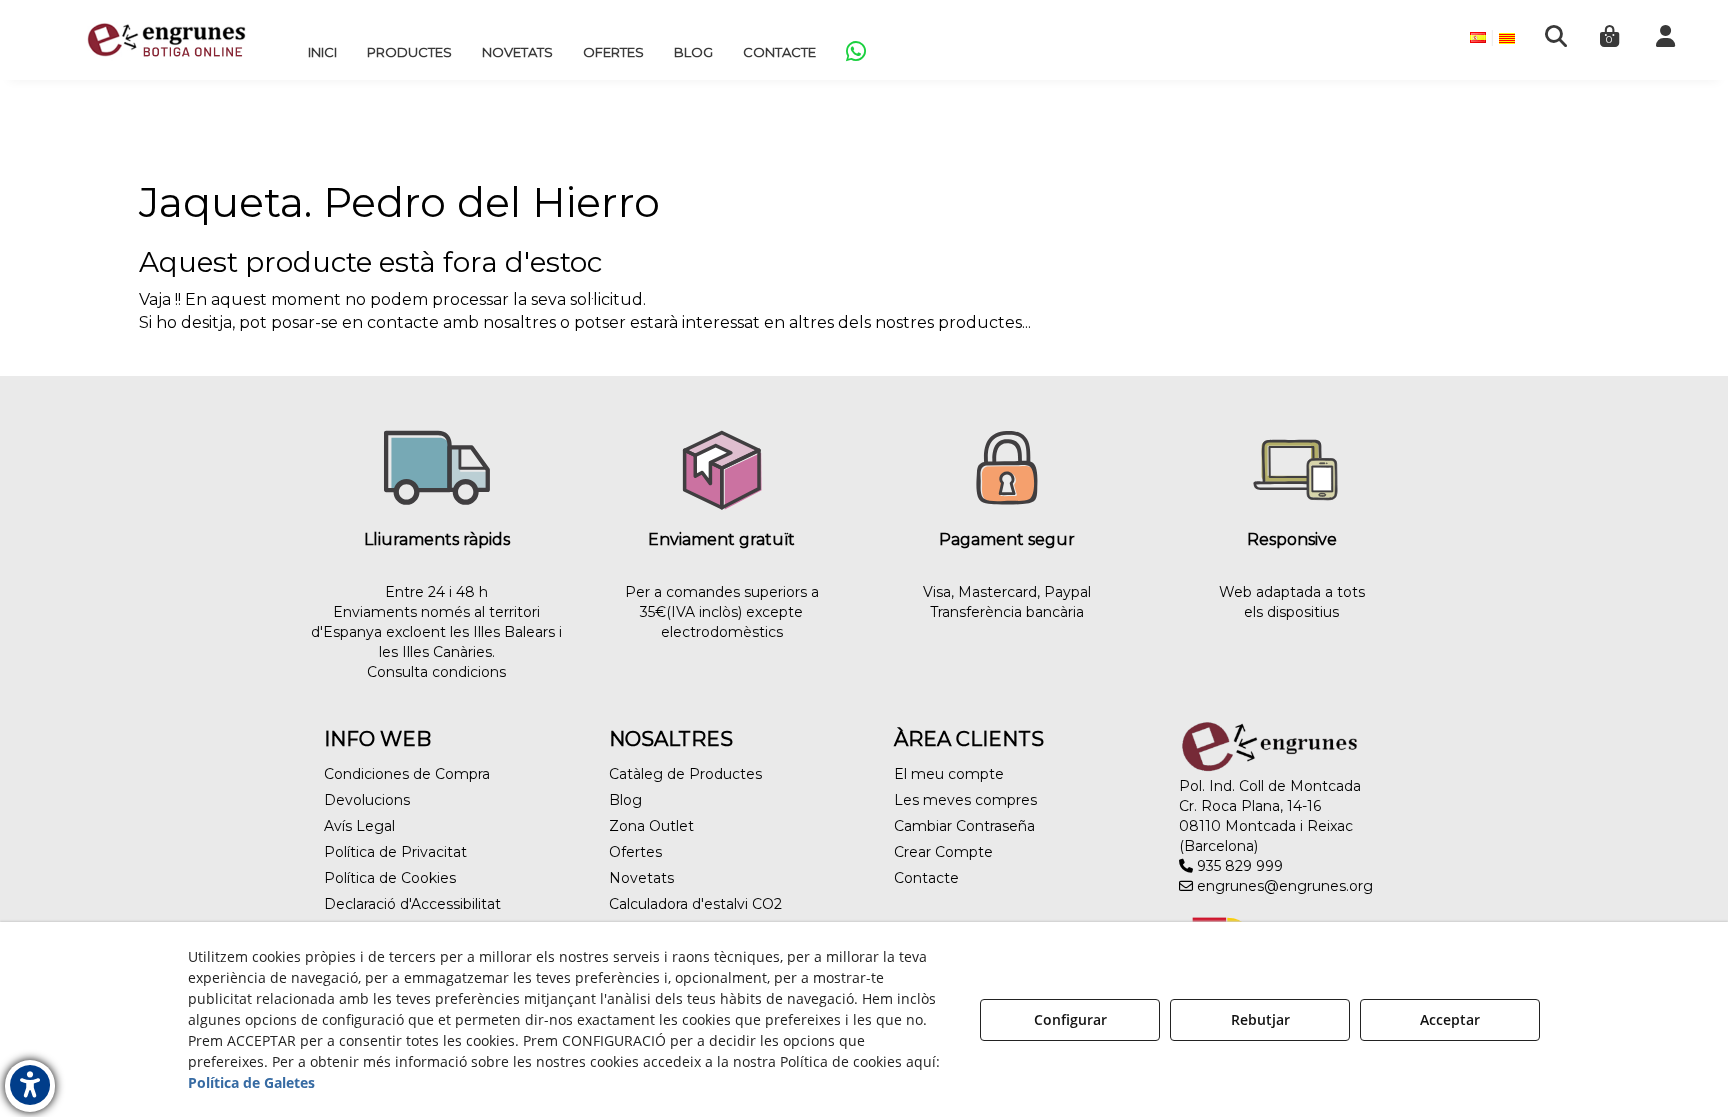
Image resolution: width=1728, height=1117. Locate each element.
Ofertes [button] (635, 852)
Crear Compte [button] (943, 852)
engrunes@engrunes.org (1283, 886)
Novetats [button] (641, 878)
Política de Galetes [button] (251, 1082)
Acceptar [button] (1450, 1019)
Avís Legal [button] (359, 826)
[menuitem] (322, 52)
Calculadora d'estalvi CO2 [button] (695, 904)
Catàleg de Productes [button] (685, 774)
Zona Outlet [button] (651, 826)
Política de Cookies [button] (390, 878)
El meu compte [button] (949, 774)
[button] (166, 40)
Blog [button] (625, 800)
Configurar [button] (1070, 1019)
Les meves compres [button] (965, 800)
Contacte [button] (926, 878)
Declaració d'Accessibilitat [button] (412, 904)
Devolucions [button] (367, 800)
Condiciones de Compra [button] (407, 774)
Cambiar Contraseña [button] (964, 826)
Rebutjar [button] (1260, 1019)
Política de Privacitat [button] (395, 852)
